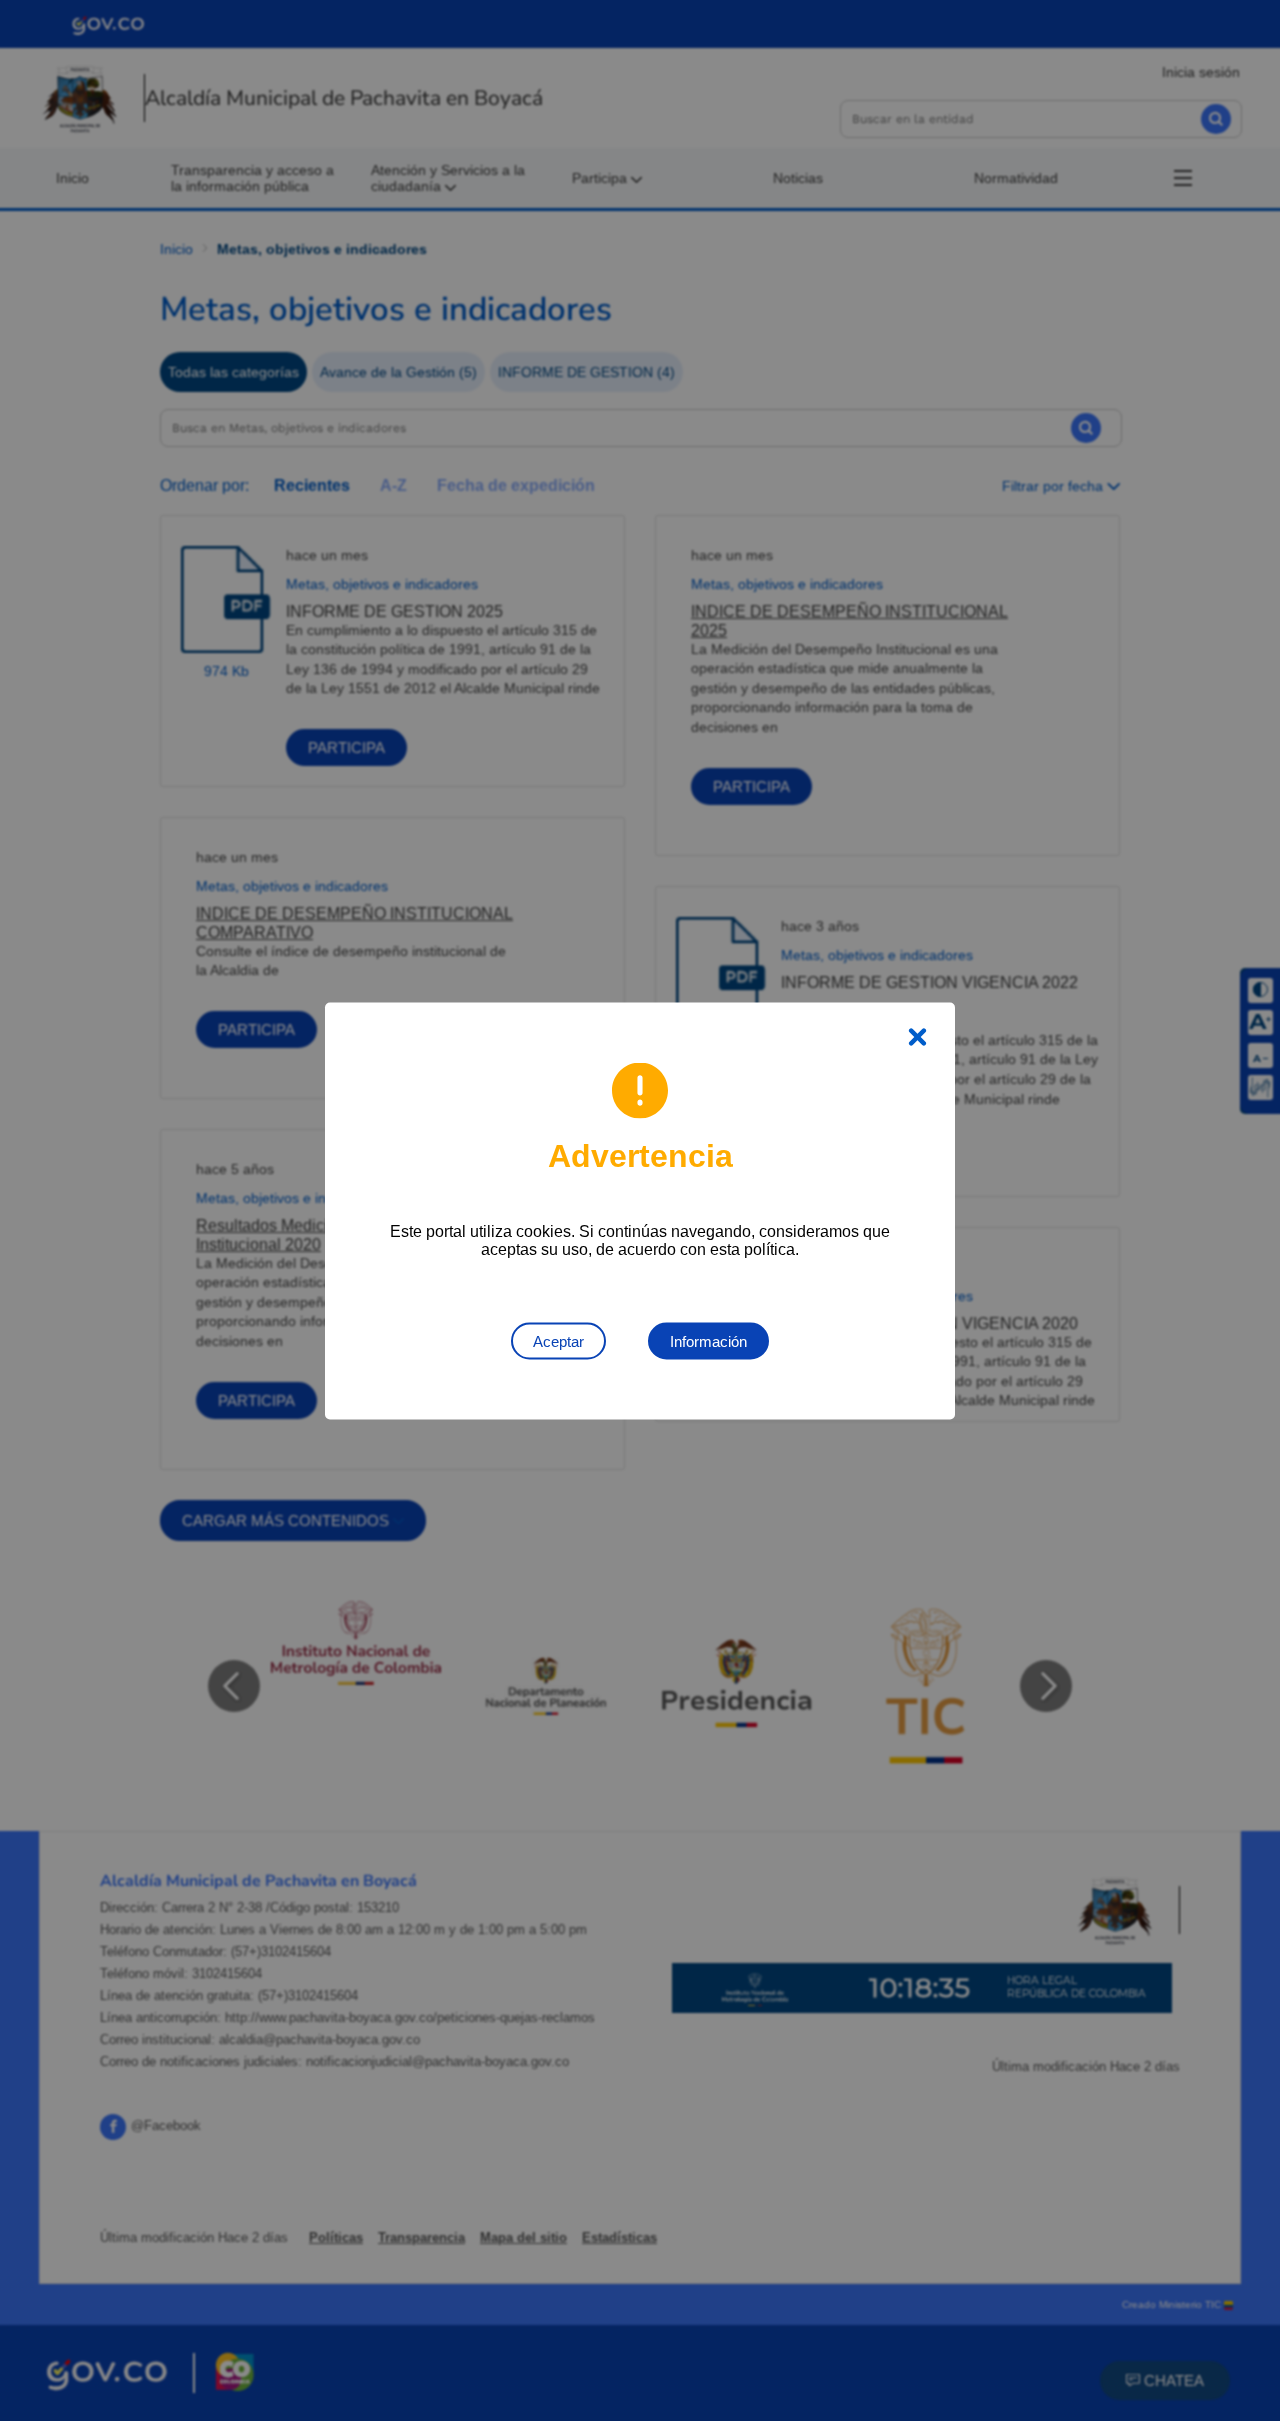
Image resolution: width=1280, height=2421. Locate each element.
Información (708, 1340)
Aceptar (558, 1340)
